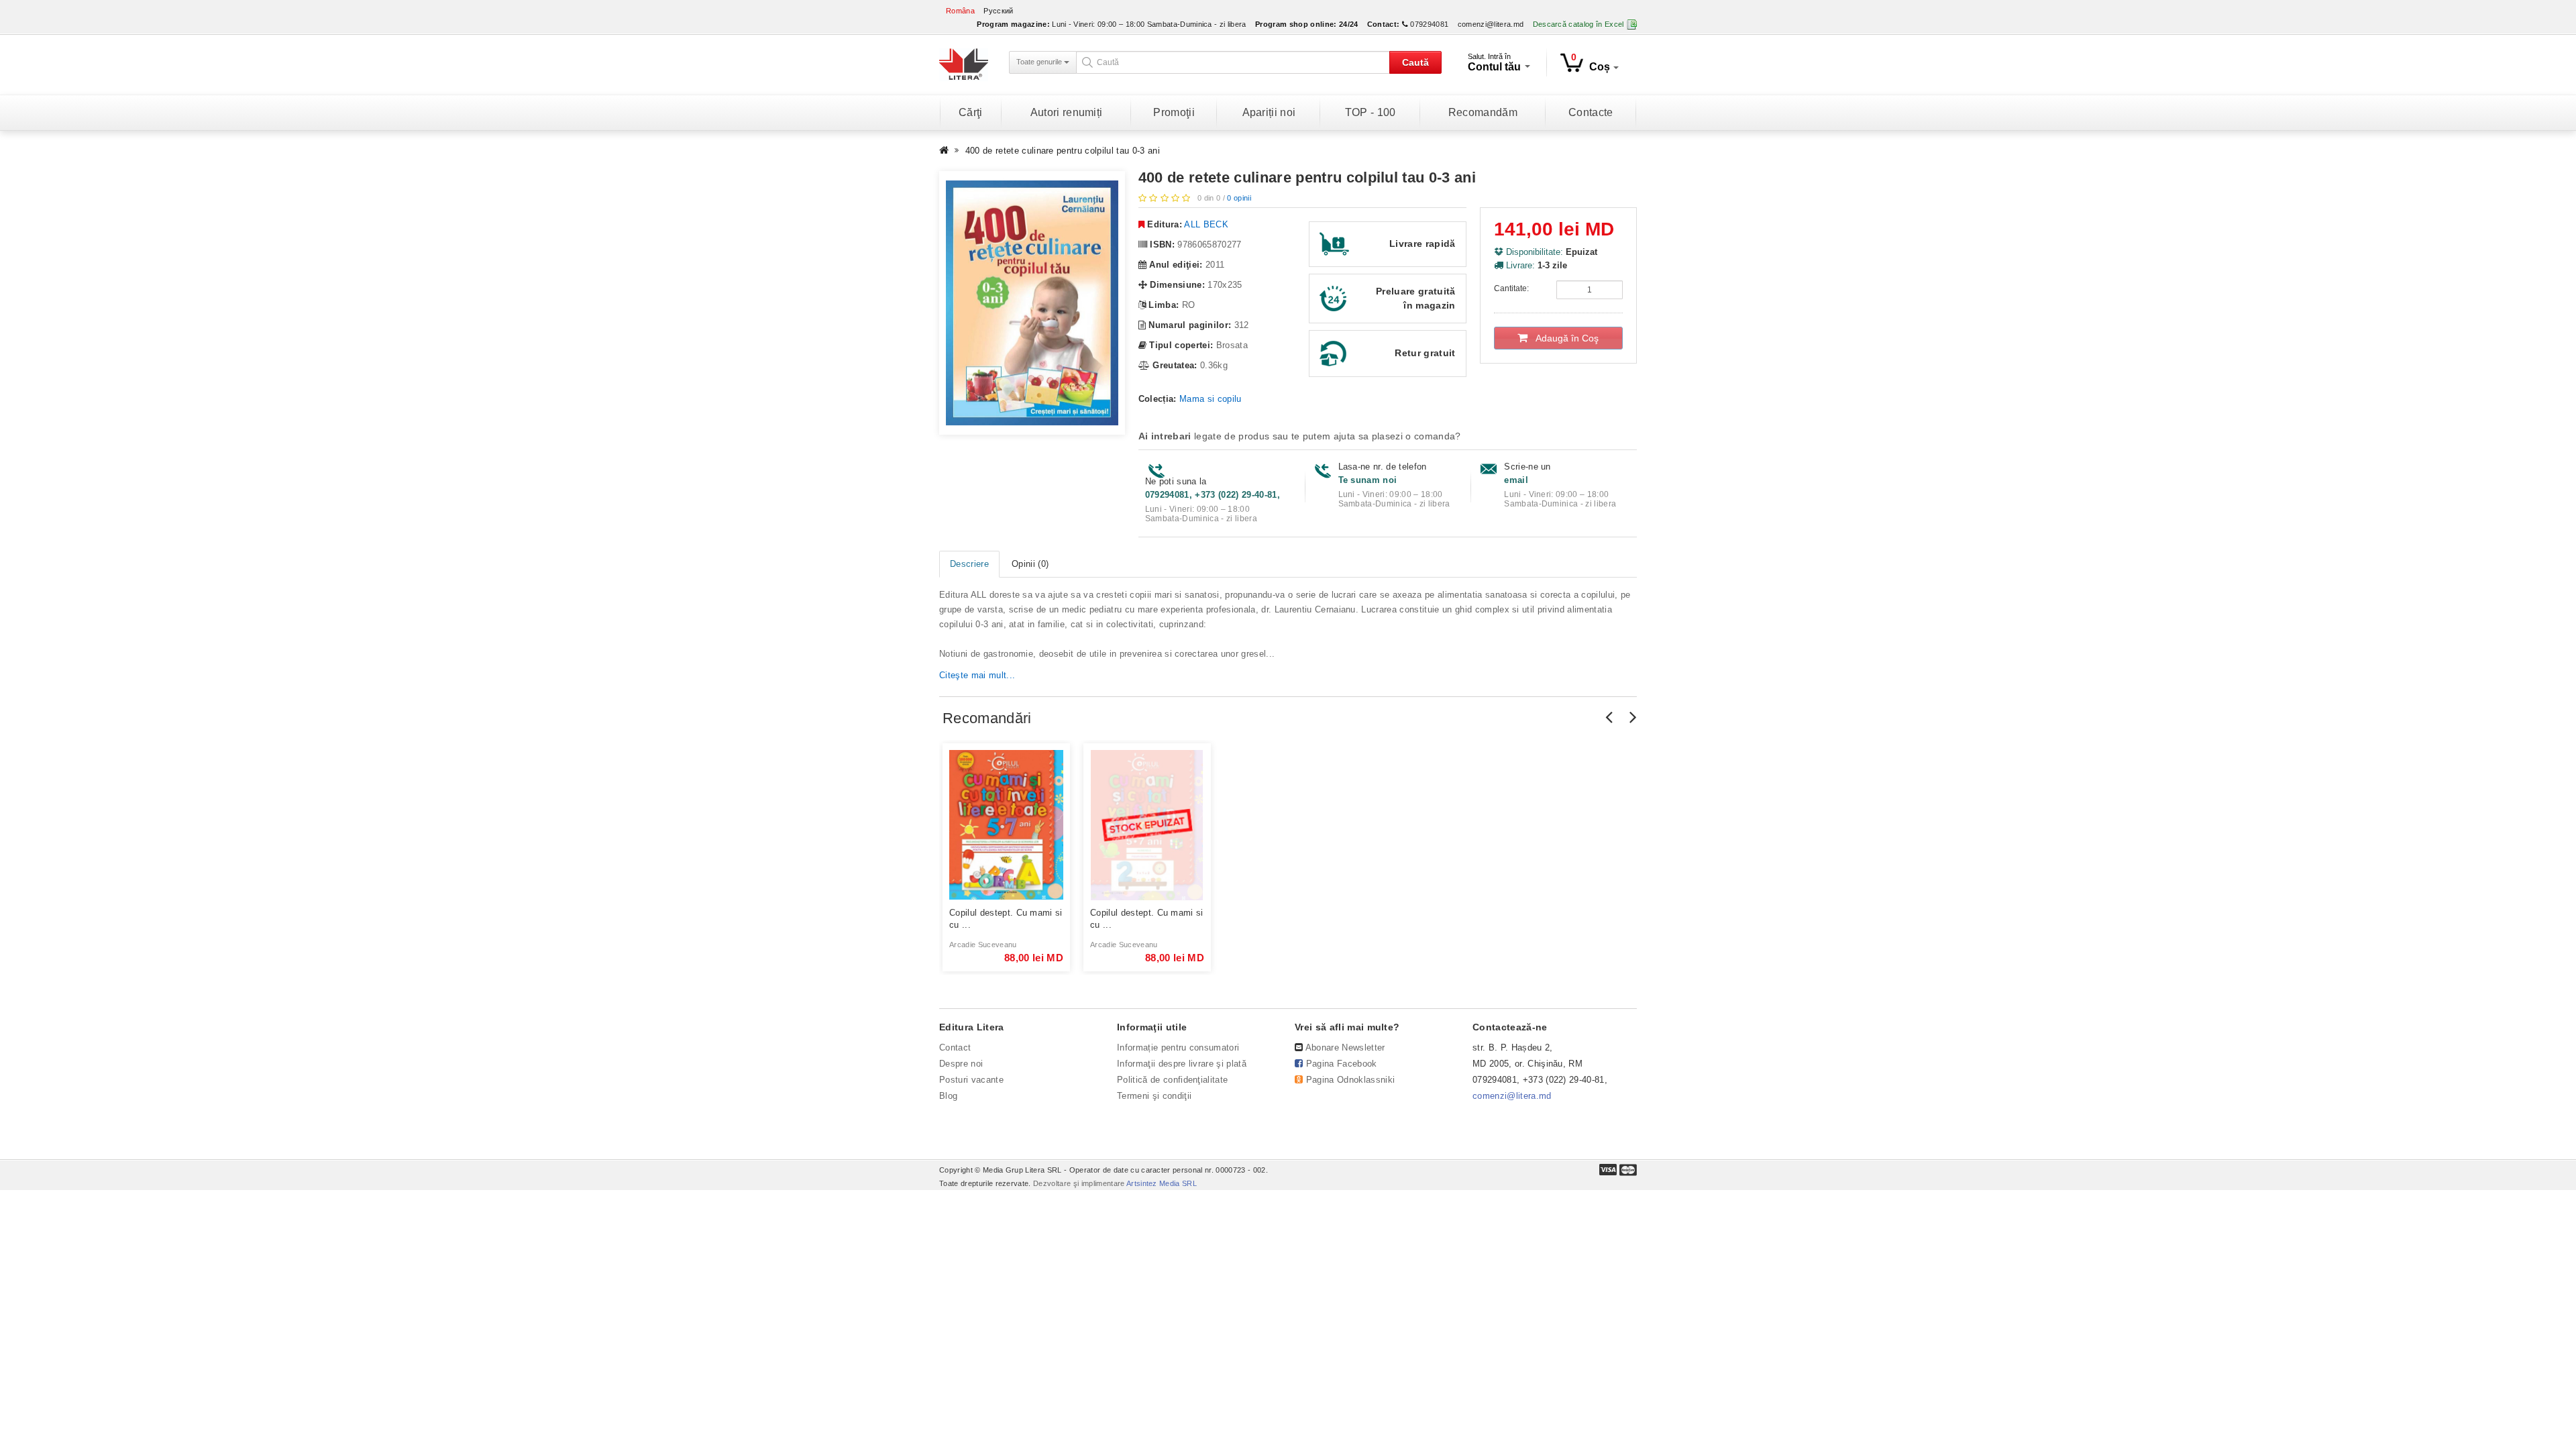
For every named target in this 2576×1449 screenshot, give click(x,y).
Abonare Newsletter (1345, 1048)
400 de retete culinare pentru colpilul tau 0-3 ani (1063, 151)
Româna (960, 11)
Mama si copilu (1211, 399)
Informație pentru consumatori (1178, 1048)
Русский (998, 11)
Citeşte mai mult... (977, 675)
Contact (955, 1048)
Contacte (1591, 112)
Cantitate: (1511, 288)
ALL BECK (1206, 224)
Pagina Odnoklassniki (1351, 1080)
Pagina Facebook (1342, 1064)
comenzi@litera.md (1491, 24)
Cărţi (971, 112)
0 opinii (1239, 198)
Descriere (969, 564)
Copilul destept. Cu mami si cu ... (1006, 919)
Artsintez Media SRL (1162, 1183)
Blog (948, 1096)
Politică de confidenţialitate (1172, 1080)
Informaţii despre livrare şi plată (1182, 1064)
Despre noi (961, 1064)
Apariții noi (1269, 112)
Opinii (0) (1030, 564)
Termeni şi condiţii (1154, 1096)
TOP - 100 (1371, 112)
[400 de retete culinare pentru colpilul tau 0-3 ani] (1032, 303)
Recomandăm (1483, 112)
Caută (1415, 62)
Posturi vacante (971, 1080)
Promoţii (1174, 112)
